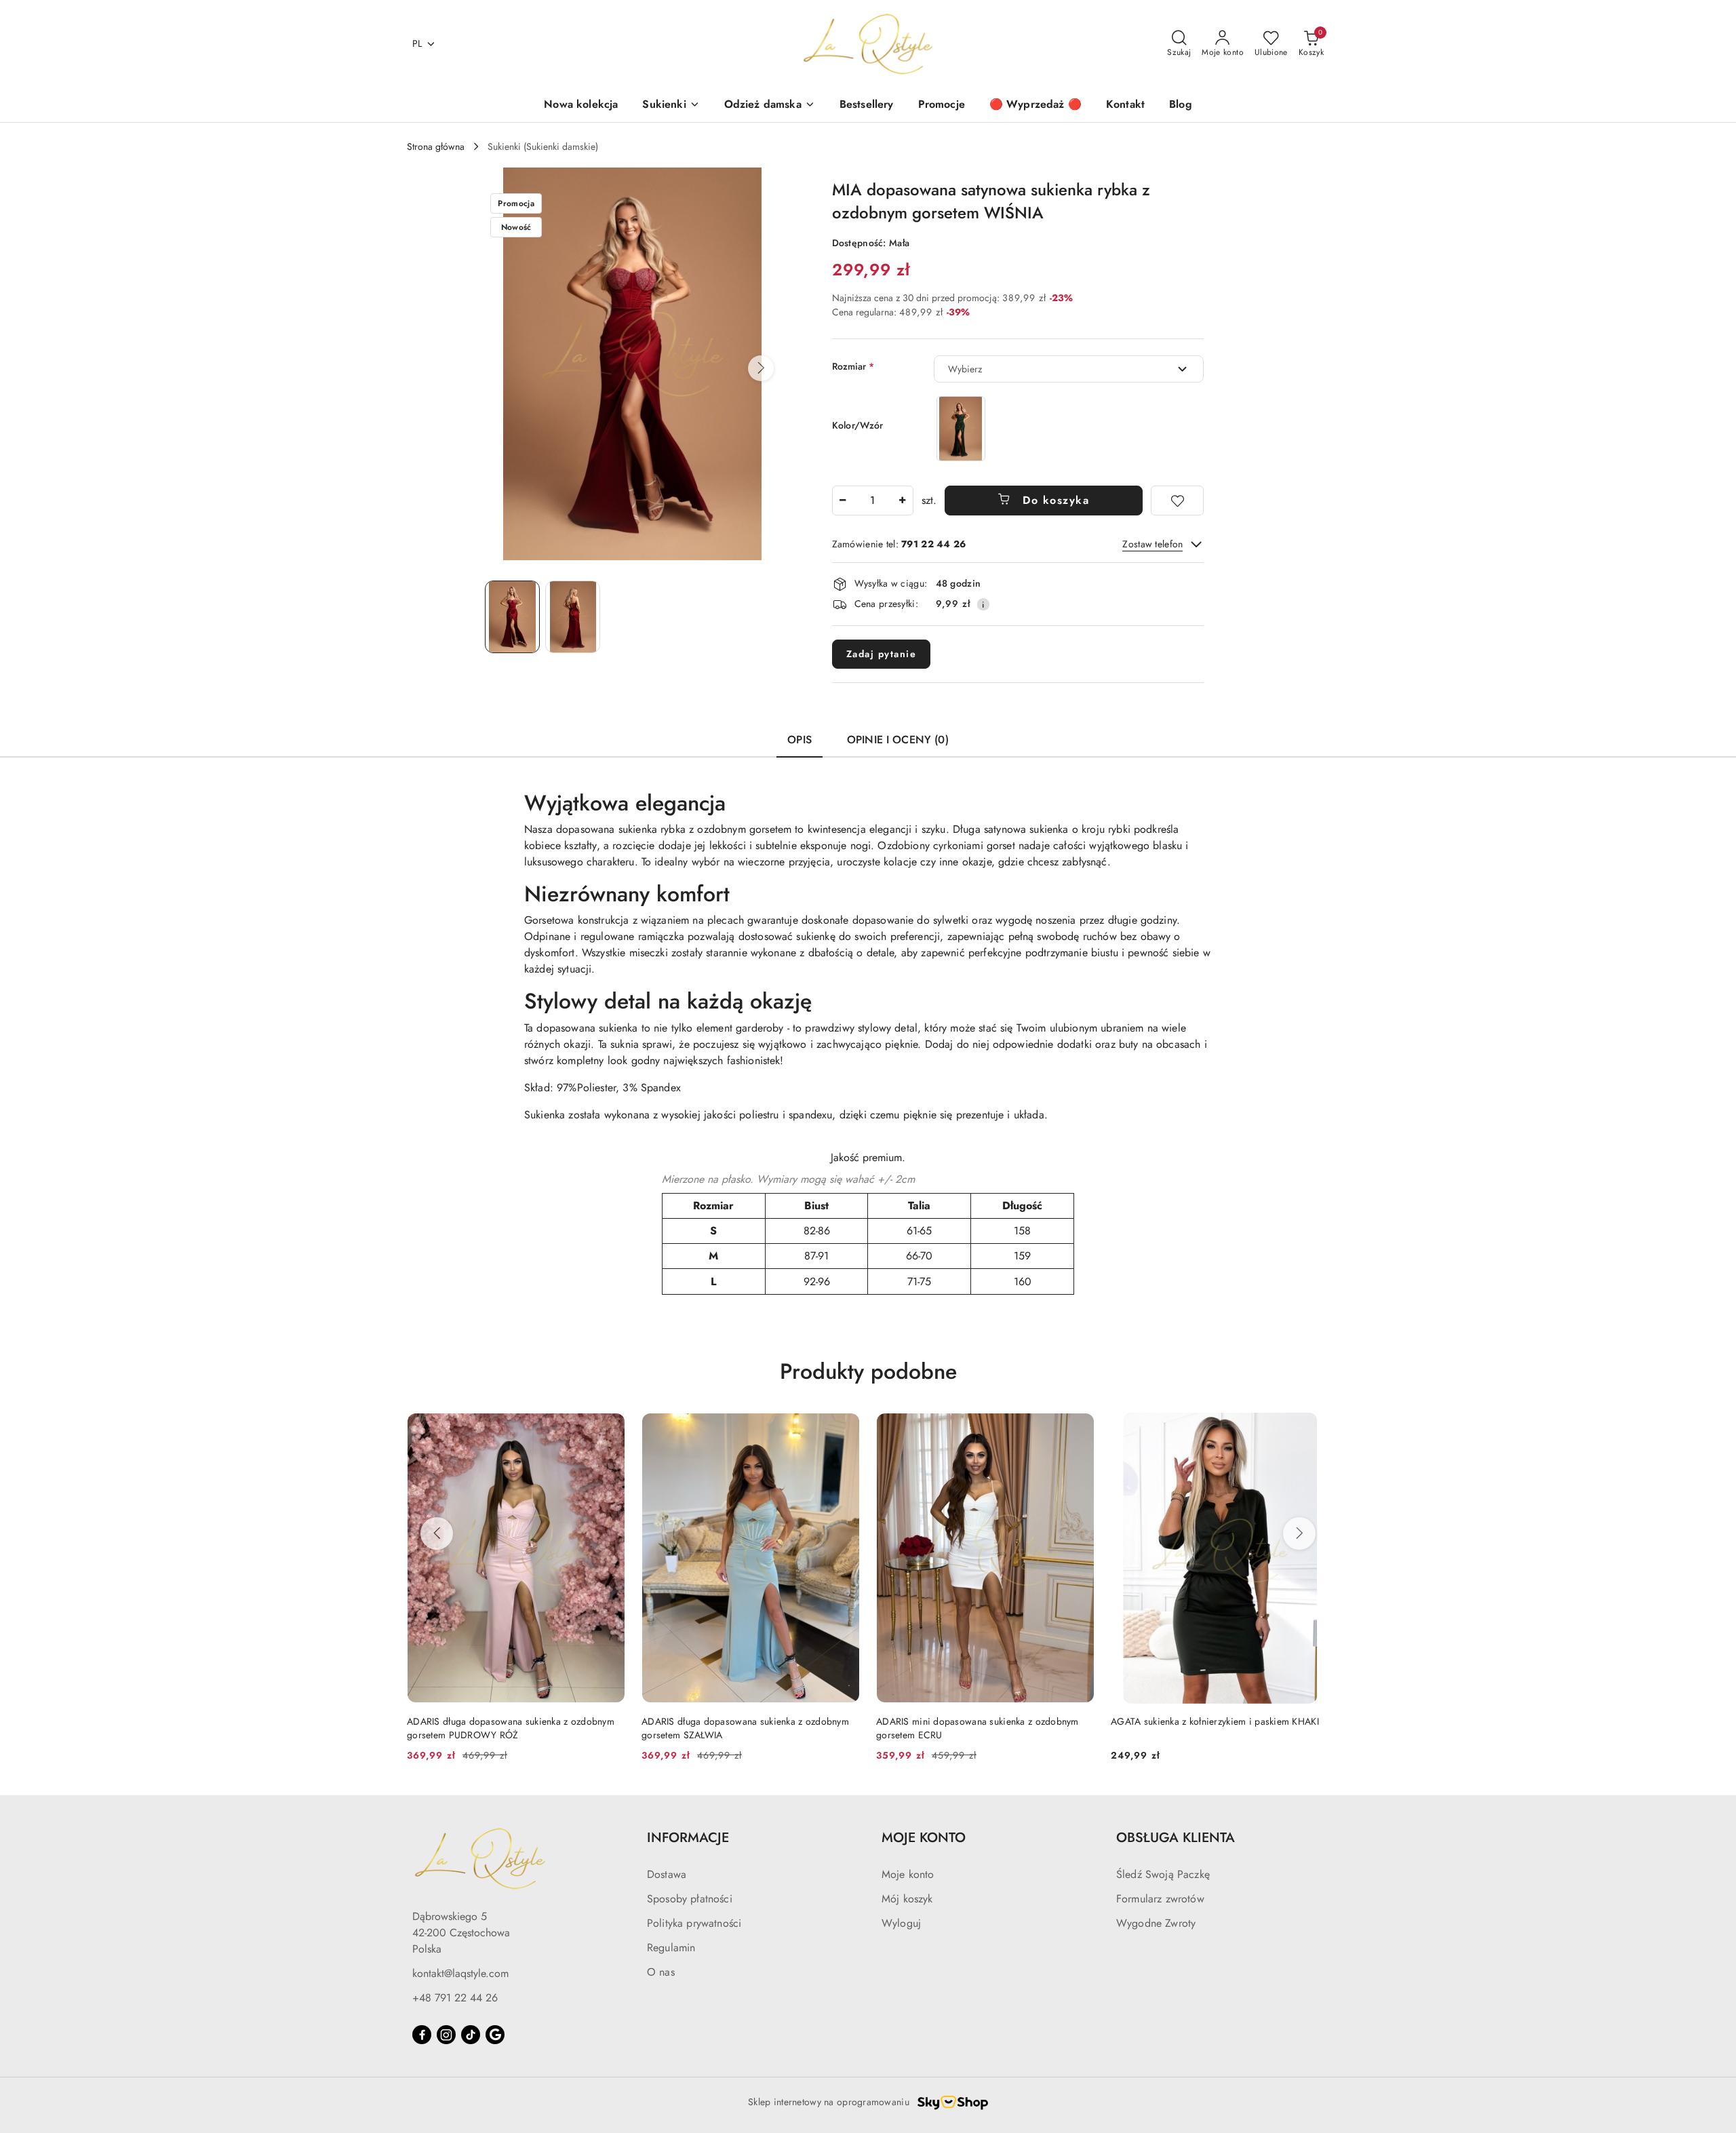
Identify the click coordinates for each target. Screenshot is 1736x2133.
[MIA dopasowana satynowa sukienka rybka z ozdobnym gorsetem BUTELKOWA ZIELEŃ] (961, 428)
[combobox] (1069, 369)
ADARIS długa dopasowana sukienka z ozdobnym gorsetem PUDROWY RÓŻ (511, 1728)
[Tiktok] (471, 2035)
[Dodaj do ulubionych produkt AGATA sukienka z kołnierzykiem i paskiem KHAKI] (1314, 1428)
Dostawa (667, 1874)
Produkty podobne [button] (868, 1371)
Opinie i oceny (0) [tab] (898, 740)
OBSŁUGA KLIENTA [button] (1176, 1838)
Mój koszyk (907, 1899)
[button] (761, 368)
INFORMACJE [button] (688, 1838)
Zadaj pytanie (882, 654)
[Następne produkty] (1299, 1533)
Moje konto (908, 1874)
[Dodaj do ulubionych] (1177, 501)
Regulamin (671, 1948)
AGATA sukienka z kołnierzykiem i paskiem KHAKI (1215, 1721)
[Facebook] (422, 2035)
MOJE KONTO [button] (924, 1838)
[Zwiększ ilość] (903, 501)
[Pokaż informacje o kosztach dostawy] (983, 604)
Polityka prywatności (694, 1923)
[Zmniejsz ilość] (843, 501)
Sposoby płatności (690, 1899)
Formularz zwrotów (1160, 1899)
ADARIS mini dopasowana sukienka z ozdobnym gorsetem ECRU (978, 1728)
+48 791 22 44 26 (455, 1998)
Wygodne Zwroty (1156, 1923)
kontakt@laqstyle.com (460, 1973)
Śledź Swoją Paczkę (1163, 1874)
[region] (961, 428)
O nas (661, 1972)
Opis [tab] (800, 740)
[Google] (495, 2035)
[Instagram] (446, 2035)
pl (417, 43)
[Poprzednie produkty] (437, 1533)
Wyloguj (901, 1923)
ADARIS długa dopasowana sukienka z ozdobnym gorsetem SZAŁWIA (745, 1728)
